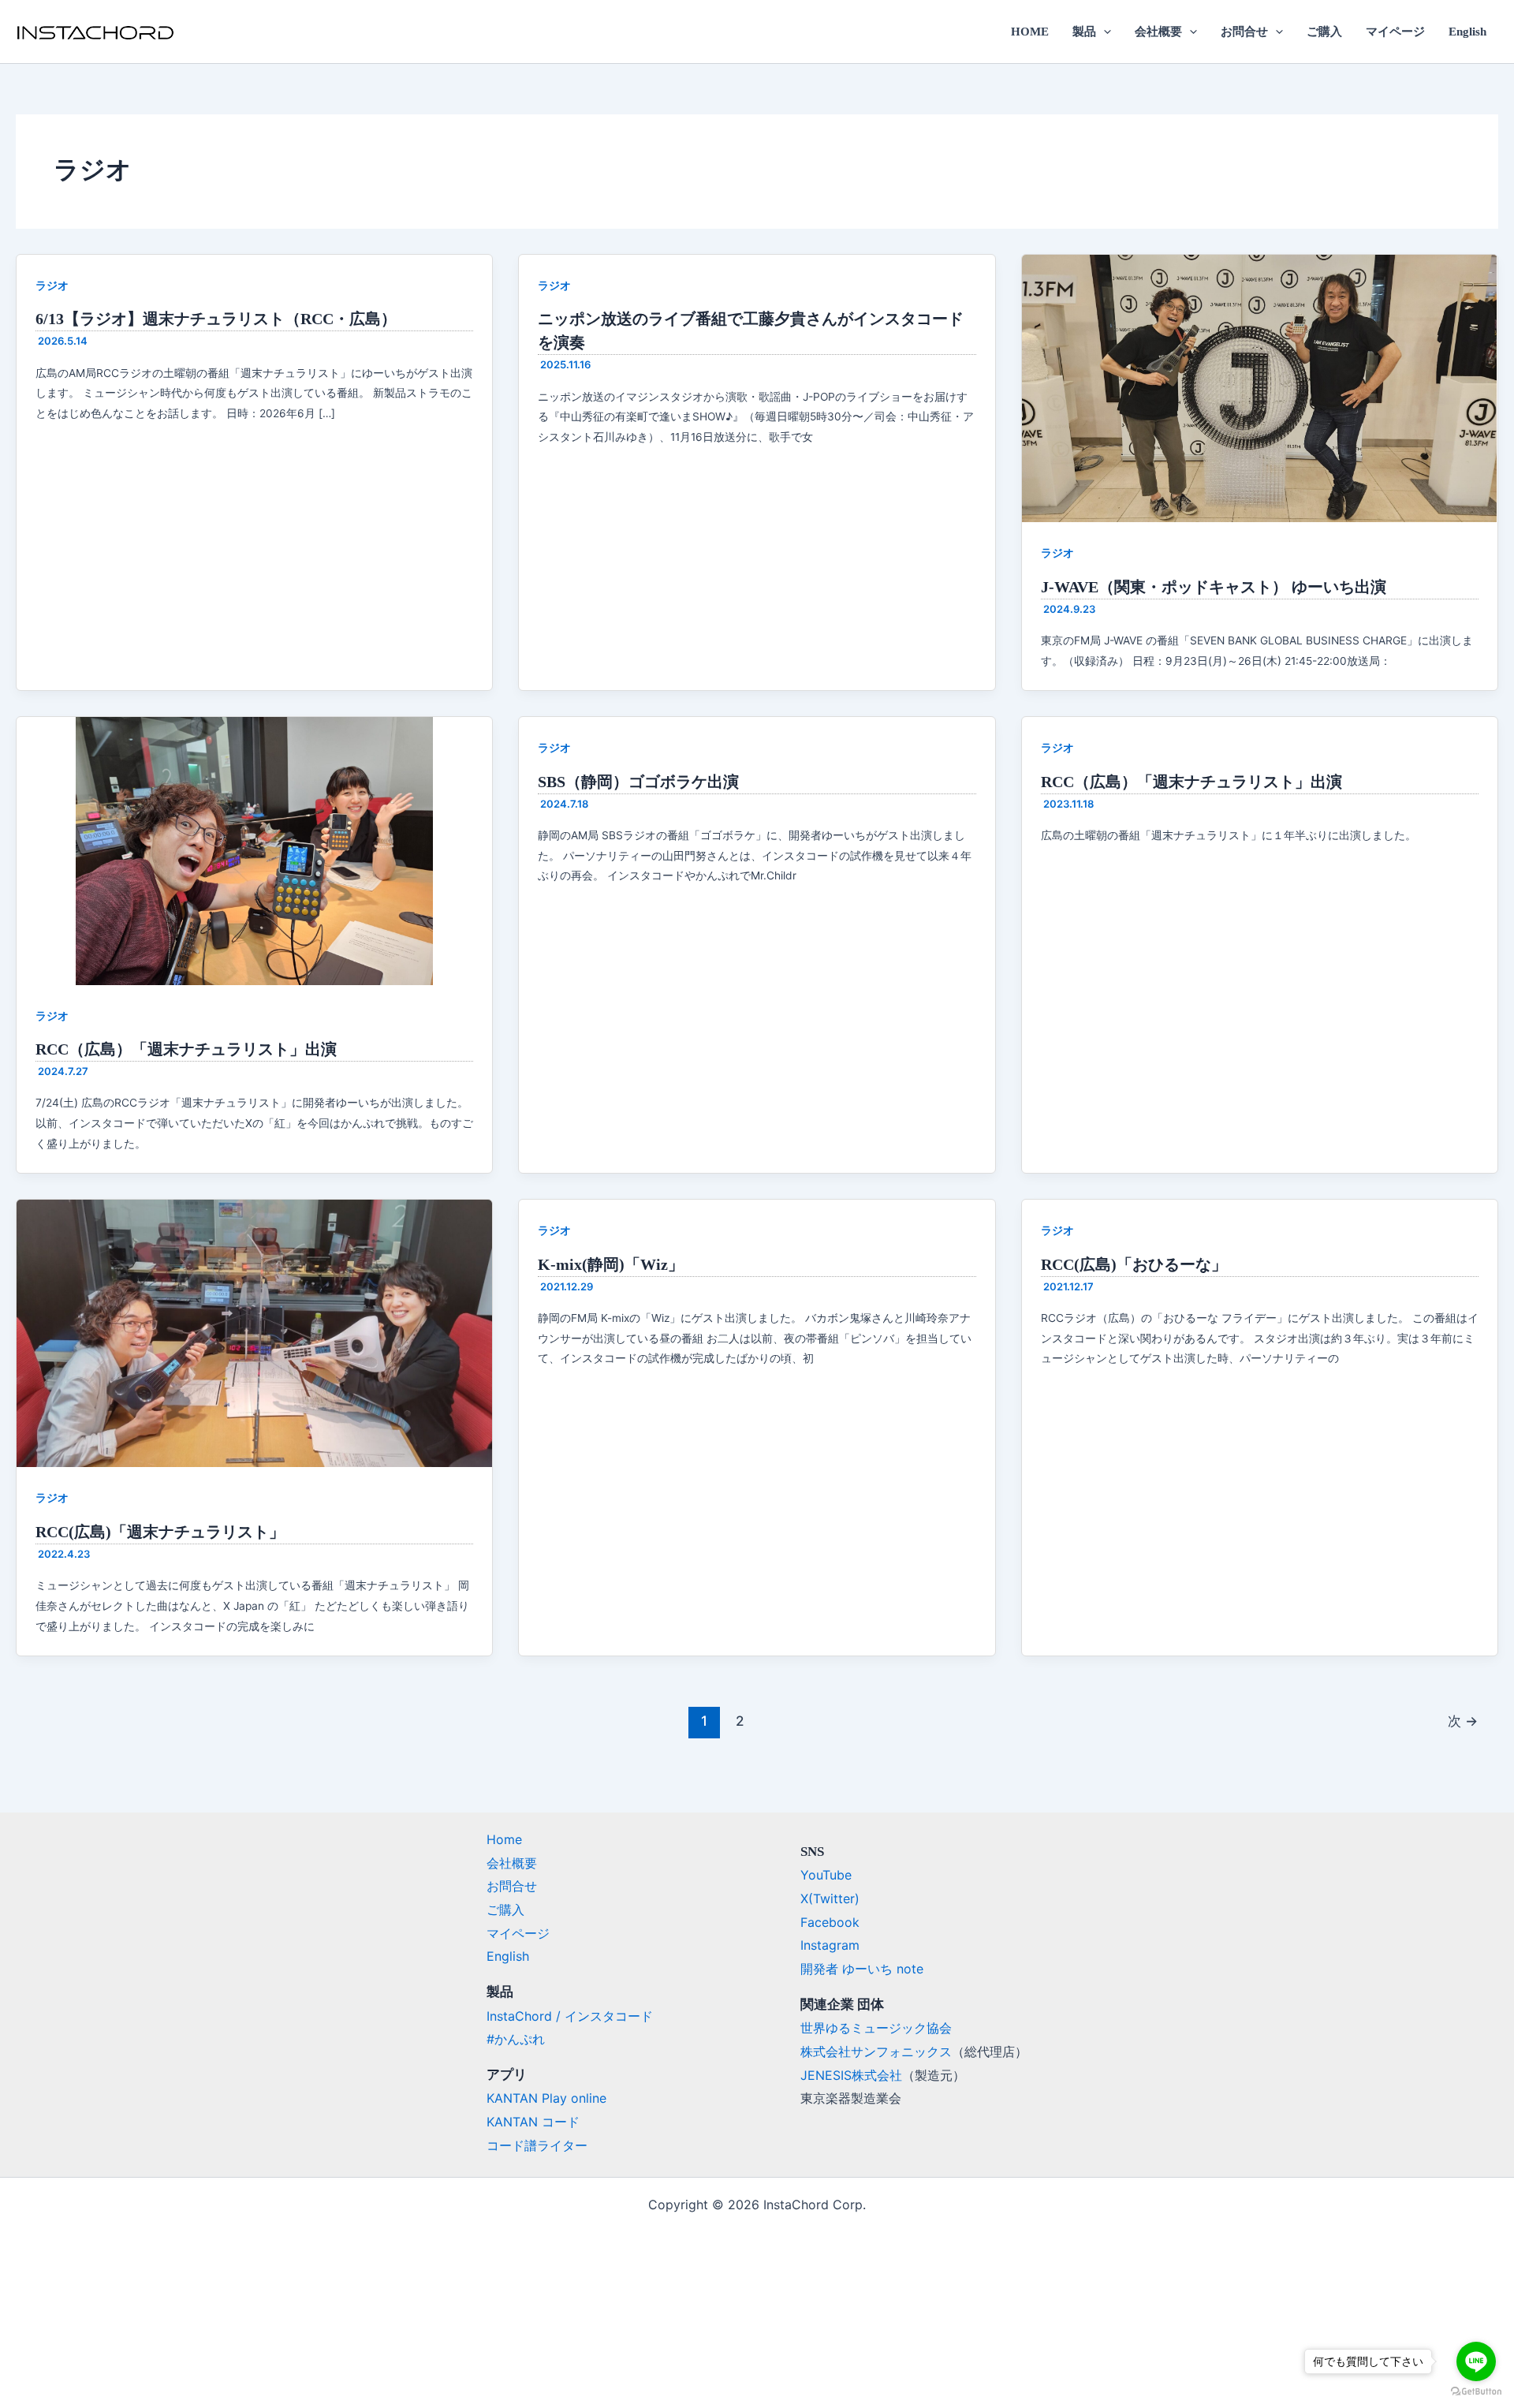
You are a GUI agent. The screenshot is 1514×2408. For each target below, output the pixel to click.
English (1467, 32)
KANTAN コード (533, 2122)
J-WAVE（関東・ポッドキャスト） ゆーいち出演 (1214, 587)
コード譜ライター (537, 2145)
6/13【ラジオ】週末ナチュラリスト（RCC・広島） (216, 319)
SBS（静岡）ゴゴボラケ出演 (638, 782)
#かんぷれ (516, 2039)
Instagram (830, 1945)
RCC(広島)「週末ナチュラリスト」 (160, 1532)
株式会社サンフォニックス (876, 2051)
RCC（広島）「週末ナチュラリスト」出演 (186, 1049)
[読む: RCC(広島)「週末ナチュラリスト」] (254, 1332)
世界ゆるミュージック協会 (876, 2028)
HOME (1030, 32)
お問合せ (1244, 32)
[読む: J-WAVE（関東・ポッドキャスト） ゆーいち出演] (1260, 387)
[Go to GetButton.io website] (1476, 2392)
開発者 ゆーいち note (862, 1969)
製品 (1084, 32)
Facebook (830, 1922)
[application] (1104, 32)
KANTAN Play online (546, 2098)
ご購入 (1324, 32)
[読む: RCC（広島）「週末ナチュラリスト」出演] (254, 849)
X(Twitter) (830, 1898)
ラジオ (52, 285)
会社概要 (1158, 32)
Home (504, 1839)
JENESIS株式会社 (851, 2075)
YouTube (826, 1875)
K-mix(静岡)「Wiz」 (611, 1264)
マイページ (1395, 32)
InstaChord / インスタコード (570, 2016)
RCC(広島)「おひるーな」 (1134, 1264)
